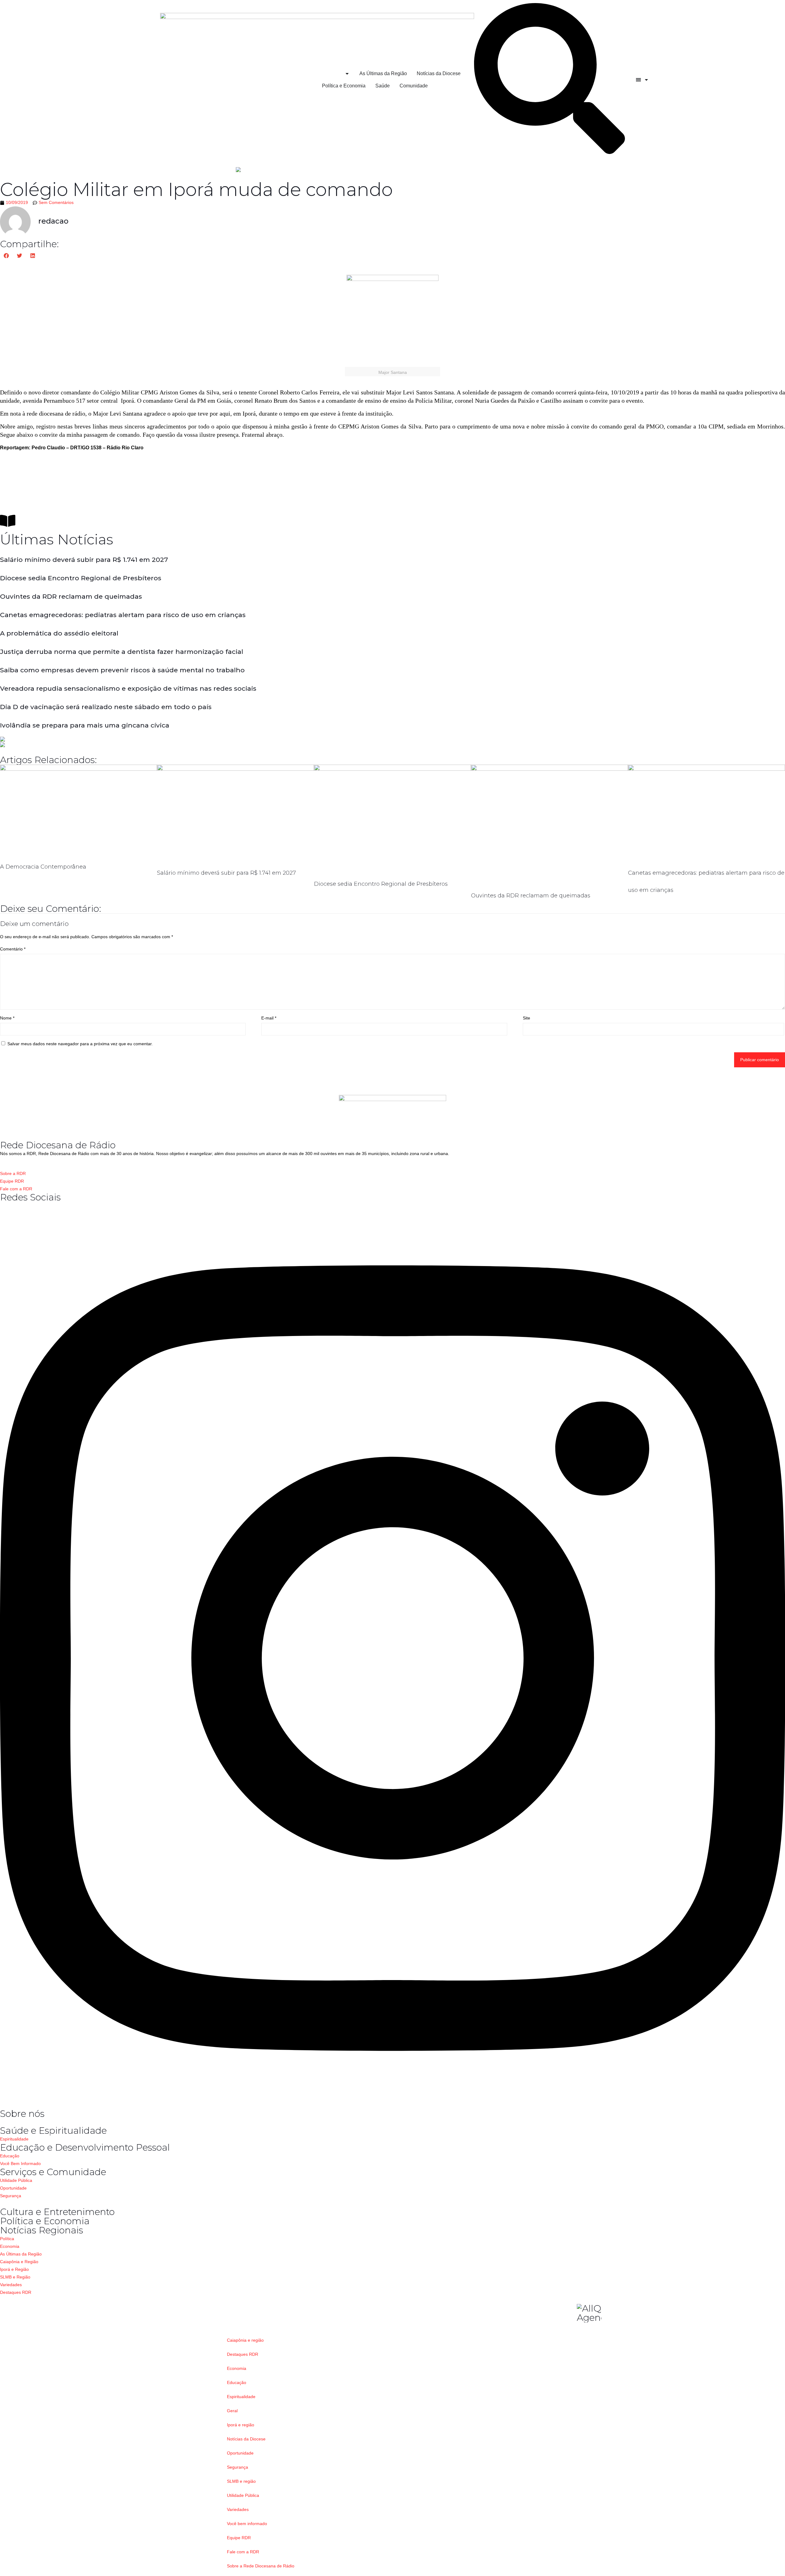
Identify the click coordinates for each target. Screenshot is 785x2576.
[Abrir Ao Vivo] (347, 74)
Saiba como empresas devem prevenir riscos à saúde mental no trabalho (122, 670)
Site (527, 1018)
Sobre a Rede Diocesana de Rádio (261, 2566)
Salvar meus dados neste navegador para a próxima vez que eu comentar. (80, 1044)
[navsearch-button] (549, 152)
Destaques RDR (243, 2354)
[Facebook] (2, 1206)
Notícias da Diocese (246, 2439)
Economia (237, 2368)
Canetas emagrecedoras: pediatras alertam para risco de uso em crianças (123, 615)
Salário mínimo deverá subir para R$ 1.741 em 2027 (84, 560)
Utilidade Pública (243, 2495)
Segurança (237, 2467)
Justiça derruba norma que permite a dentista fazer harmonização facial (122, 652)
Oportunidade (240, 2453)
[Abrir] (646, 80)
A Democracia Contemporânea (43, 867)
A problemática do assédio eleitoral (59, 633)
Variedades (238, 2509)
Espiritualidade (241, 2397)
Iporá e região (241, 2425)
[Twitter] (392, 2105)
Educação (237, 2382)
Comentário (13, 949)
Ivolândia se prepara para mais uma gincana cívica (85, 725)
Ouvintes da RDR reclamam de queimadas (71, 596)
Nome (7, 1018)
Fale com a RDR (243, 2552)
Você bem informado (247, 2524)
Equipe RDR (239, 2538)
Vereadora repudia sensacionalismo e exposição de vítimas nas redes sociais (128, 688)
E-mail (269, 1018)
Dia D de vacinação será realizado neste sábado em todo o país (106, 707)
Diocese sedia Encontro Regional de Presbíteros (81, 578)
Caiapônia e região (245, 2340)
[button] (7, 256)
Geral (232, 2411)
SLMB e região (241, 2481)
